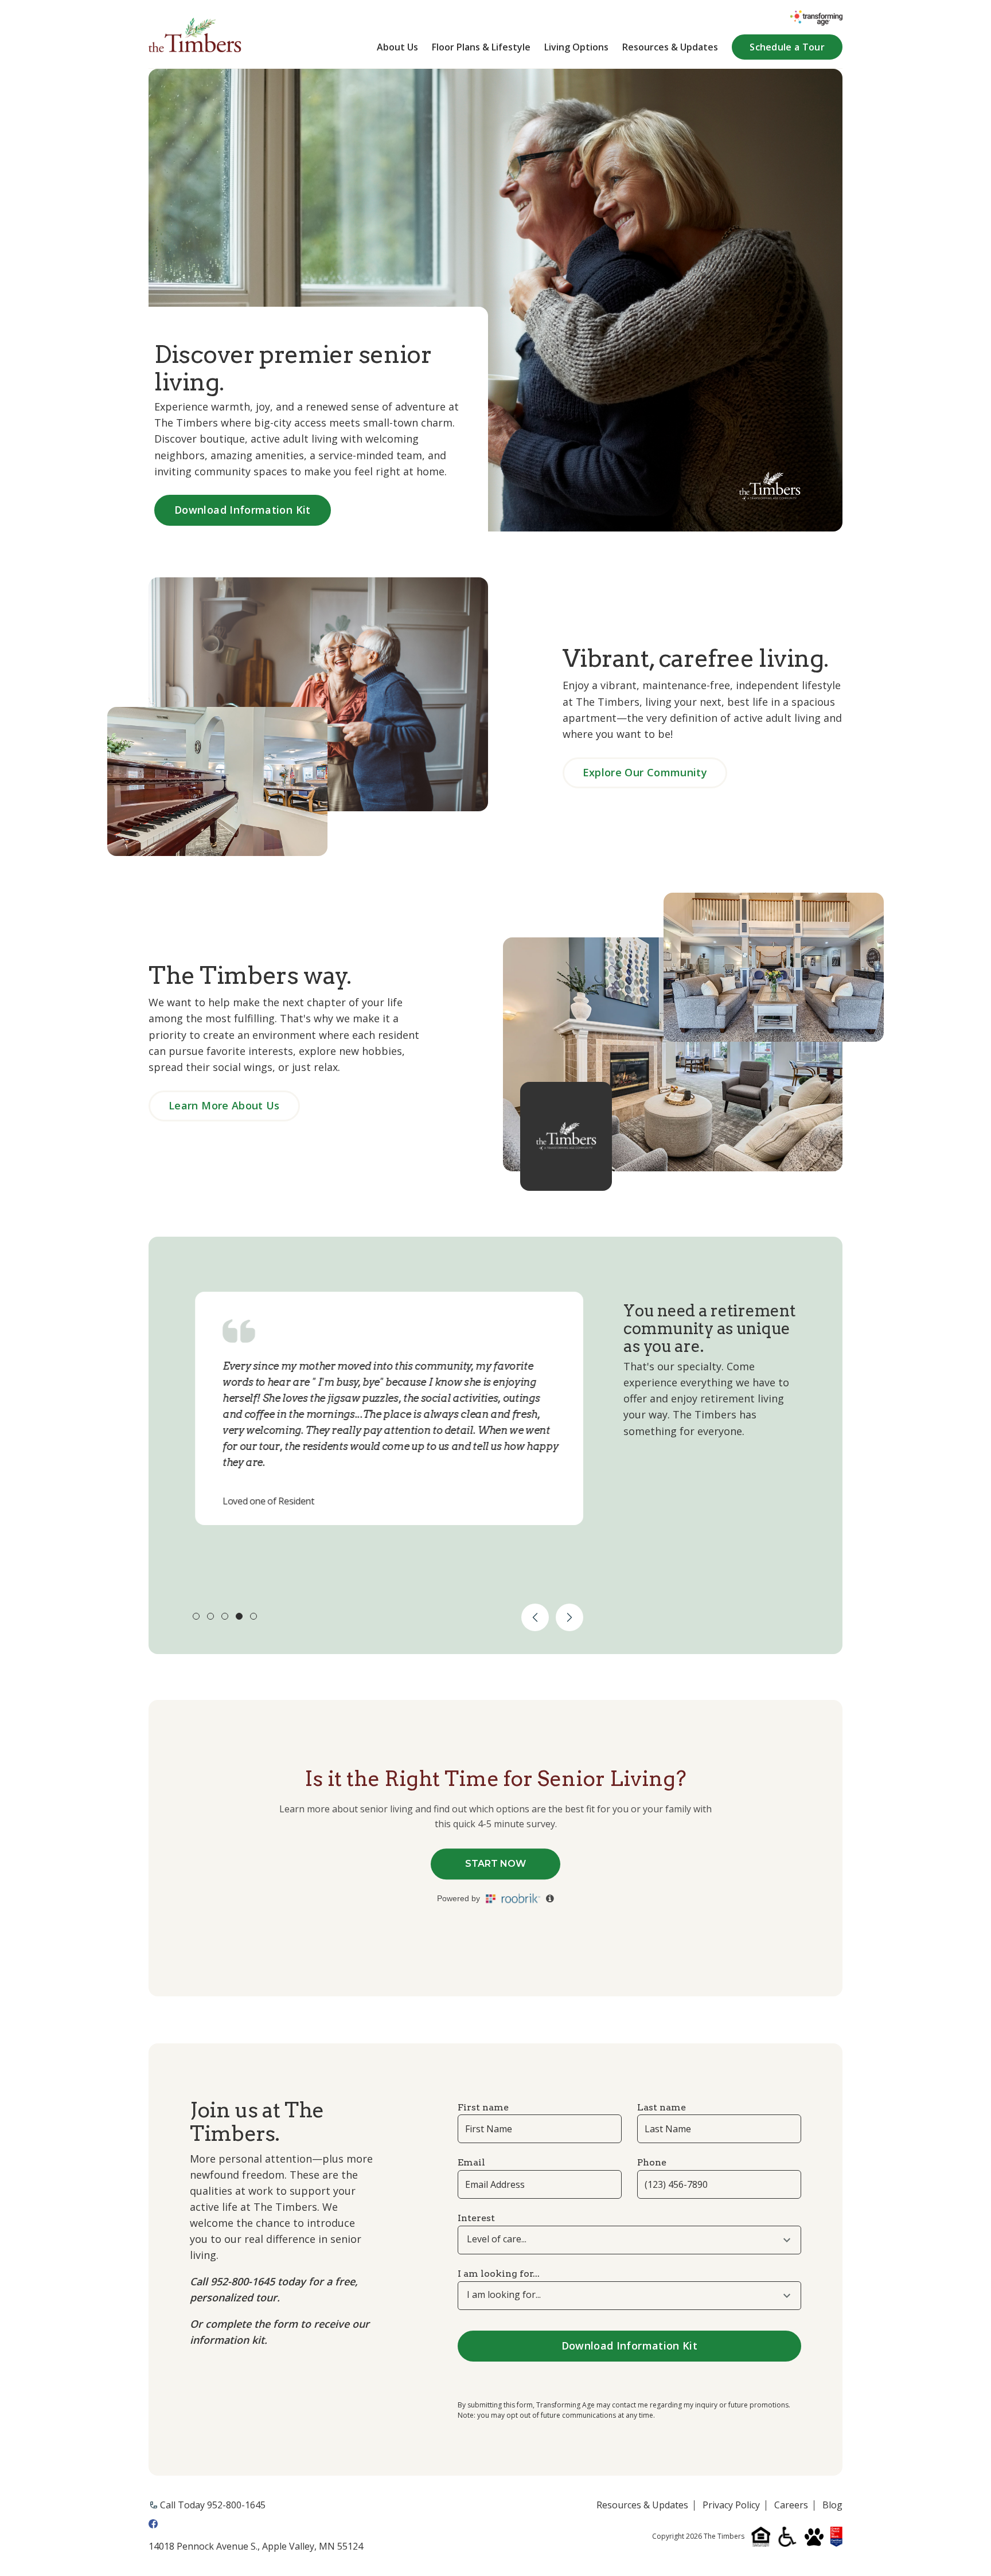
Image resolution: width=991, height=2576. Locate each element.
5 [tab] (253, 1616)
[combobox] (629, 2240)
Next (569, 1617)
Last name (662, 2107)
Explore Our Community (645, 772)
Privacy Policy (731, 2505)
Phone (652, 2162)
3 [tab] (225, 1616)
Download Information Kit (243, 510)
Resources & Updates (670, 47)
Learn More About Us (224, 1105)
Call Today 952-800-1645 (213, 2505)
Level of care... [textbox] (497, 2239)
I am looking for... (499, 2274)
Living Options (576, 47)
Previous (535, 1617)
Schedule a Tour (787, 47)
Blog (832, 2505)
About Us (397, 47)
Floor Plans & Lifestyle (481, 47)
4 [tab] (239, 1616)
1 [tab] (196, 1616)
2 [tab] (210, 1616)
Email (471, 2162)
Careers (791, 2505)
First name (483, 2107)
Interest (476, 2218)
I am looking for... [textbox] (504, 2295)
